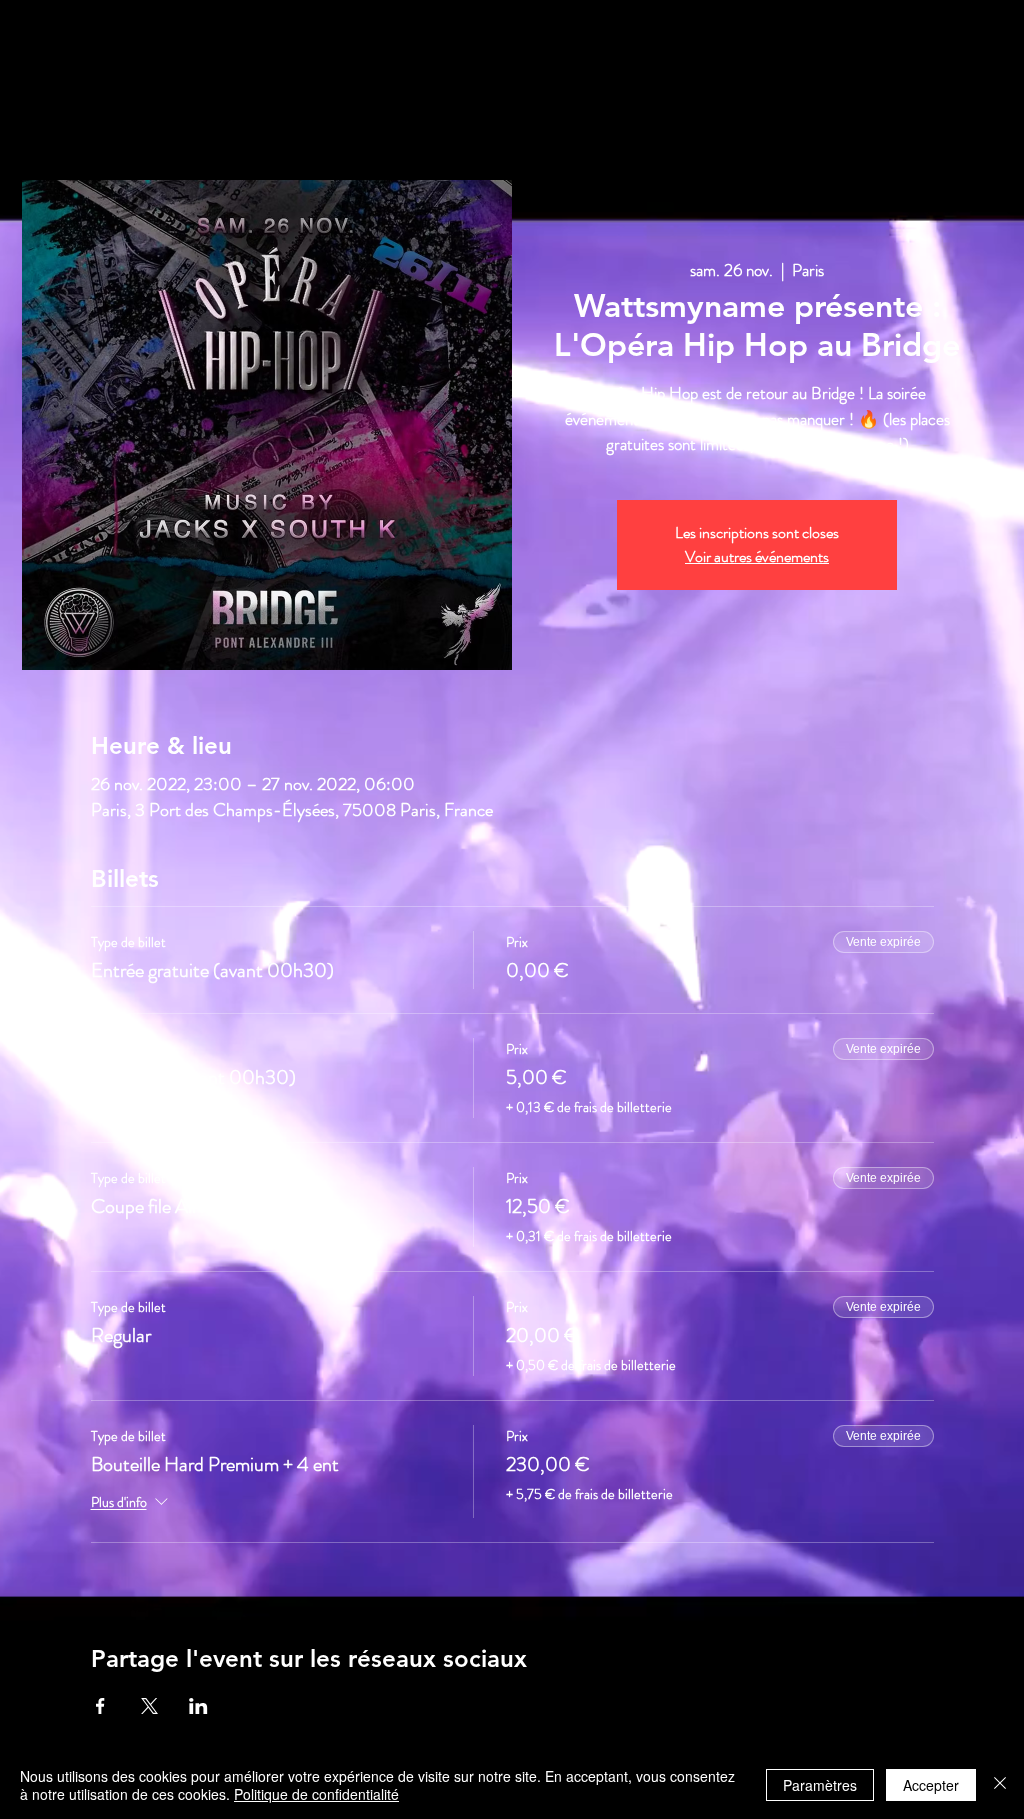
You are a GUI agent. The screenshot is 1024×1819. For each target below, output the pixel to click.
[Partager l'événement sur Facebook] (100, 1706)
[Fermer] (1000, 1785)
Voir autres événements (757, 556)
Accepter (931, 1785)
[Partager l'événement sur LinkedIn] (198, 1706)
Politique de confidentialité (316, 1794)
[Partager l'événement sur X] (149, 1706)
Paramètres (820, 1785)
